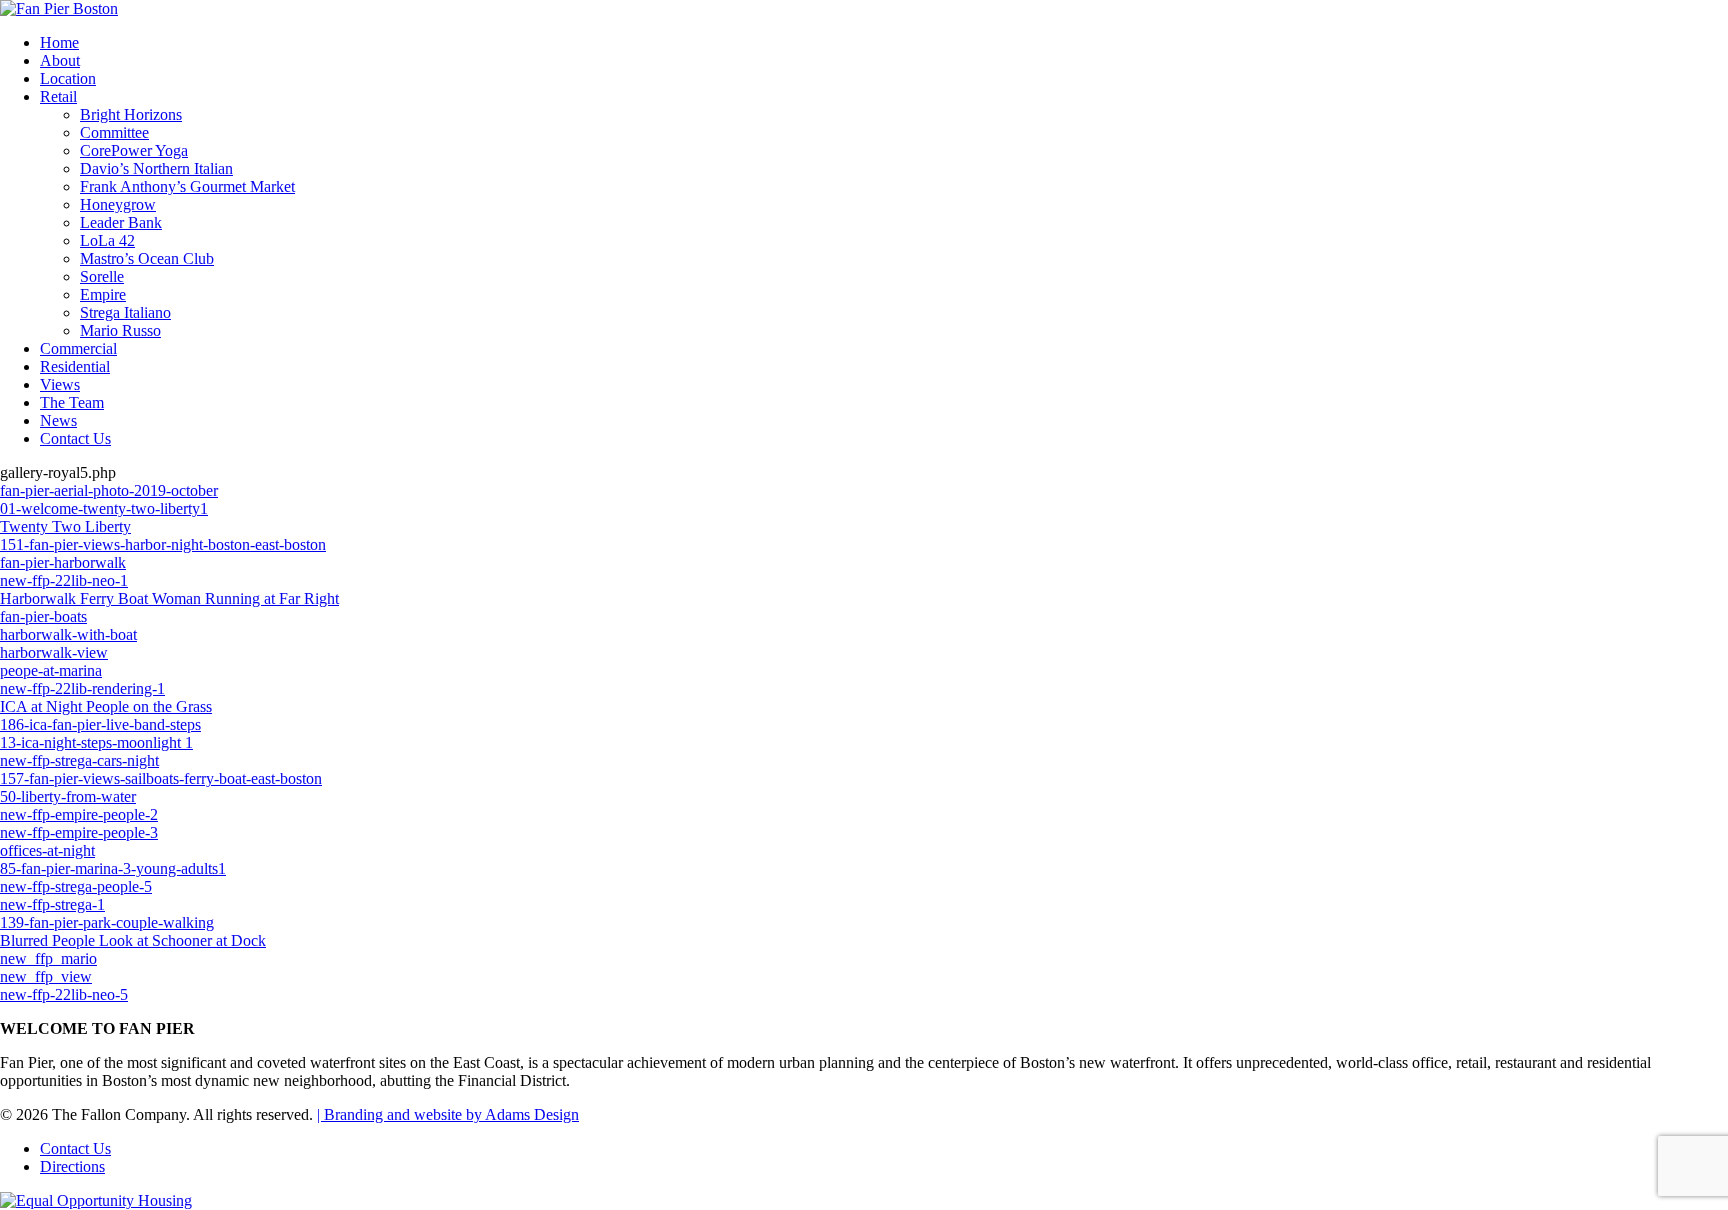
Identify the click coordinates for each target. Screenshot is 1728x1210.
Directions (72, 1166)
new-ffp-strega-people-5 (76, 886)
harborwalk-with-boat (68, 634)
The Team (72, 402)
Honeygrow (118, 204)
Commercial (78, 348)
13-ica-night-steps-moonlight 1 (96, 742)
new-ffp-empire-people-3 (79, 832)
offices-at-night (47, 850)
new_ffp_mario (48, 958)
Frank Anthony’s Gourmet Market (187, 186)
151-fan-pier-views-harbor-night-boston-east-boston (163, 544)
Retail (58, 96)
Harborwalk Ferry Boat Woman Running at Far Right (169, 598)
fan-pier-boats (43, 616)
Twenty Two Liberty (65, 526)
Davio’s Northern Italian (156, 168)
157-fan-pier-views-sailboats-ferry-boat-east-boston (161, 778)
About (60, 60)
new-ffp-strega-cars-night (79, 760)
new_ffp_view (46, 976)
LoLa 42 (107, 240)
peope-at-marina (51, 670)
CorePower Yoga (134, 150)
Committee (114, 132)
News (58, 420)
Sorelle (102, 276)
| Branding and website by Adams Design (448, 1114)
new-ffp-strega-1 (52, 904)
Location (68, 78)
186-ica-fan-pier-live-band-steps (100, 724)
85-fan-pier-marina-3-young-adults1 (113, 868)
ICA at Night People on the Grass (106, 706)
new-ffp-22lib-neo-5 (64, 994)
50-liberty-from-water (68, 796)
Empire (103, 294)
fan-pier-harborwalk (63, 562)
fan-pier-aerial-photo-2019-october (109, 490)
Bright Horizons (131, 114)
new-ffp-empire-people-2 (79, 814)
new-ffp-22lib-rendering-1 (82, 688)
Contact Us (75, 438)
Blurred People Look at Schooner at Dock (133, 940)
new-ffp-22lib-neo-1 (64, 580)
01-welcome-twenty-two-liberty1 (104, 508)
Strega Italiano (125, 312)
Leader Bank (121, 222)
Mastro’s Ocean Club (147, 258)
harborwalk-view (54, 652)
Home (59, 42)
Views (60, 384)
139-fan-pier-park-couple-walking (107, 922)
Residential (75, 366)
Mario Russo (120, 330)
